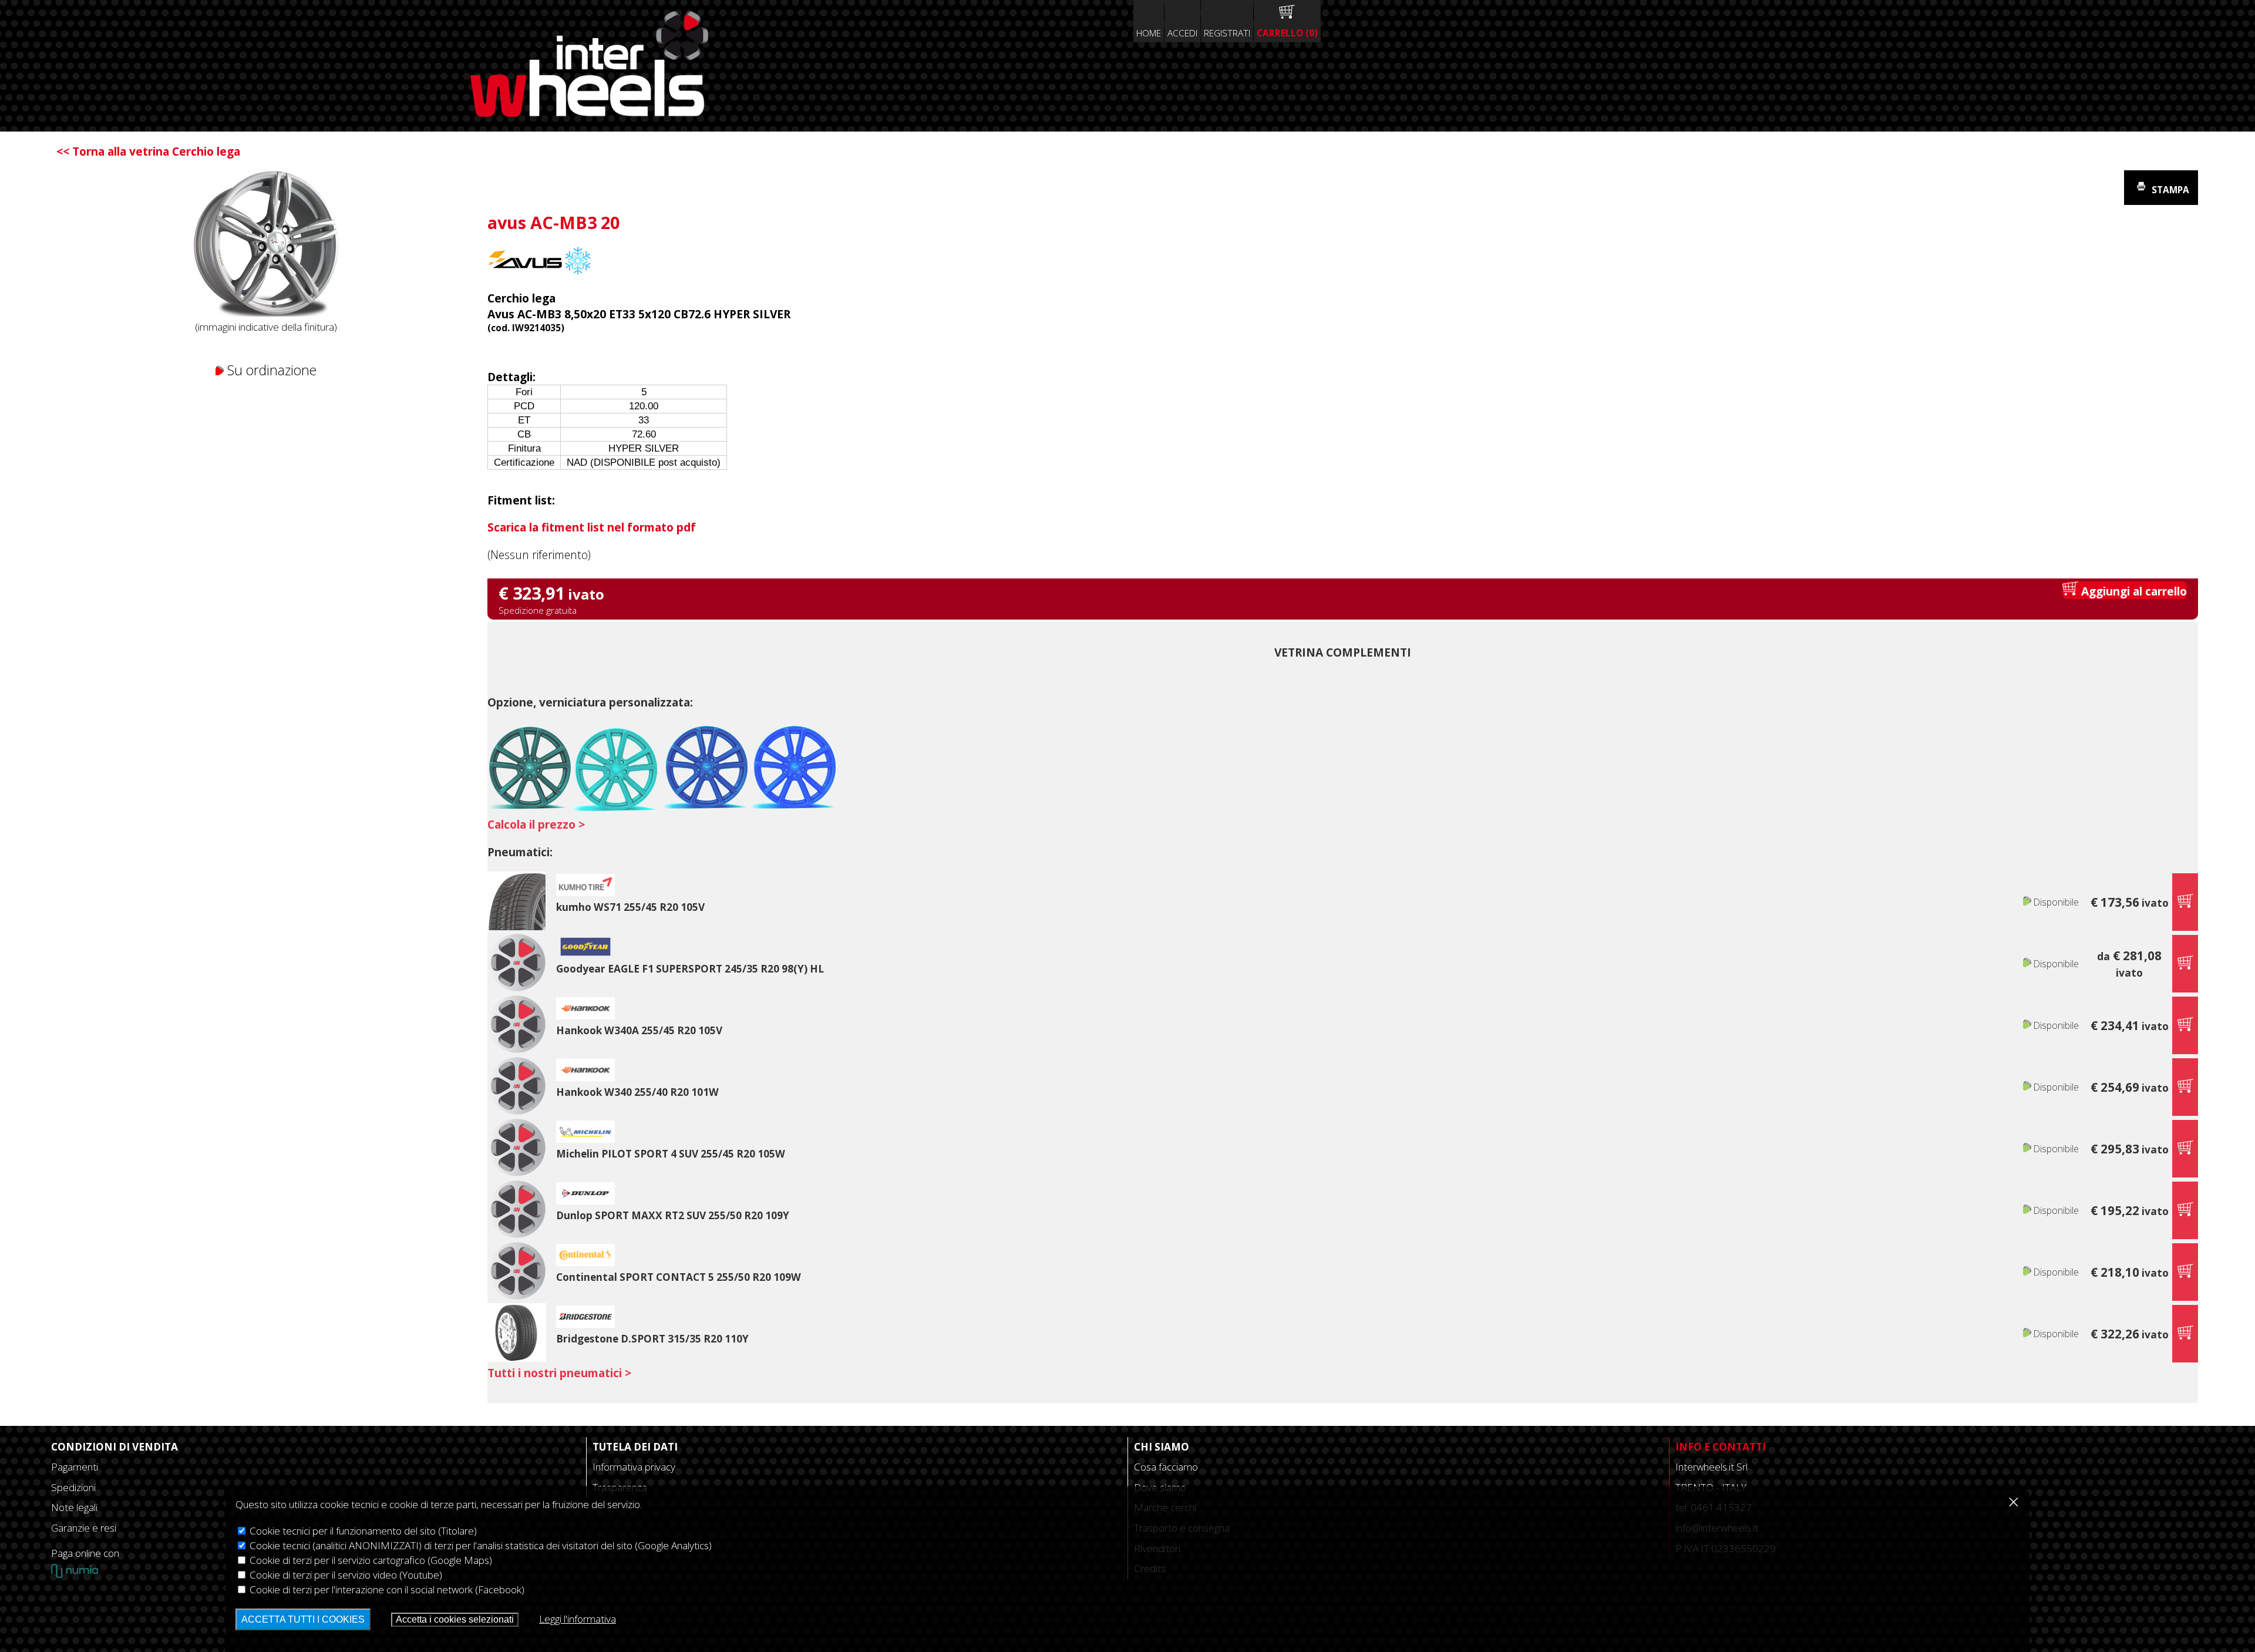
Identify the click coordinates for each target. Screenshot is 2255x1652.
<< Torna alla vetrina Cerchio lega (148, 151)
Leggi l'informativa (578, 1619)
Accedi (1182, 33)
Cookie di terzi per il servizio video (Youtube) (345, 1575)
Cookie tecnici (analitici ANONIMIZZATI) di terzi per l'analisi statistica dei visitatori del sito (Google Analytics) (479, 1545)
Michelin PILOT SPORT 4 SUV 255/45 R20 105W (671, 1154)
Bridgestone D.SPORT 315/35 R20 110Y (652, 1339)
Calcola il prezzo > (536, 824)
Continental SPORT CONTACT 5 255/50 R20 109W (679, 1277)
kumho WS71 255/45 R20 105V (630, 907)
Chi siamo (1162, 1447)
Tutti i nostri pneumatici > (559, 1373)
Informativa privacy (634, 1467)
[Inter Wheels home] (589, 112)
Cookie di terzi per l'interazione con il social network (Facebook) (386, 1589)
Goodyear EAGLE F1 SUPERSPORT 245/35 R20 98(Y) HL (690, 969)
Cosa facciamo (1166, 1467)
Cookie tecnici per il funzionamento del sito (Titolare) (362, 1531)
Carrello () (1287, 33)
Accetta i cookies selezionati (455, 1619)
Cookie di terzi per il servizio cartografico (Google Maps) (370, 1560)
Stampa (2169, 190)
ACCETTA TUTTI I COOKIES (303, 1619)
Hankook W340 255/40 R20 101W (637, 1092)
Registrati (1227, 33)
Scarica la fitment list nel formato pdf (592, 527)
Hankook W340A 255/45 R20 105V (639, 1030)
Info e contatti (1721, 1447)
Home (1149, 33)
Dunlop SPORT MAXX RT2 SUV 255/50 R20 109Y (673, 1215)
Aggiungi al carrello (2133, 591)
